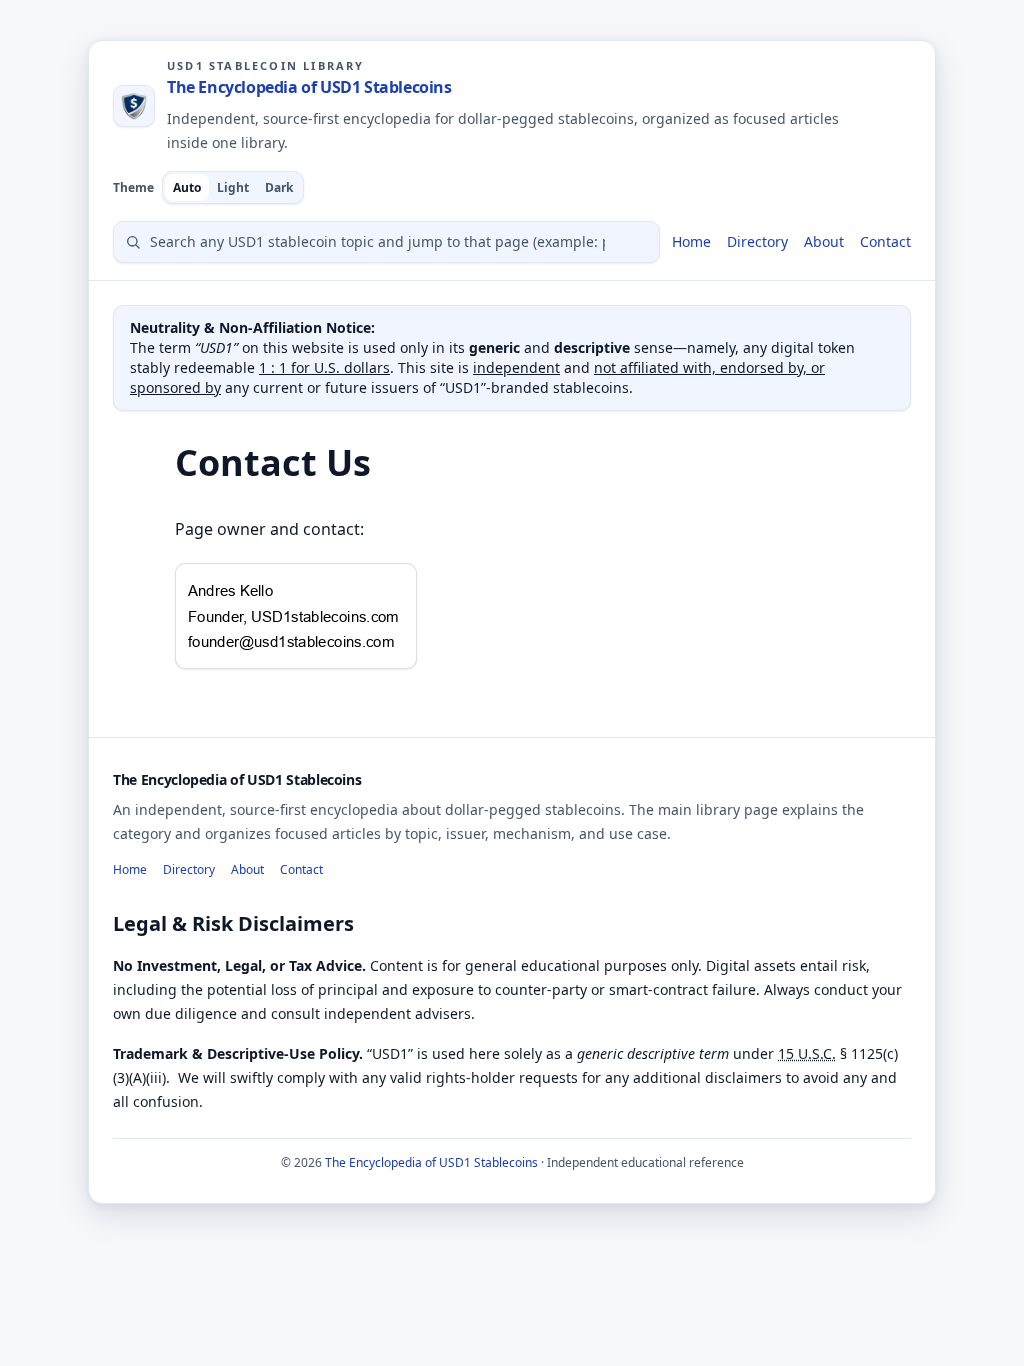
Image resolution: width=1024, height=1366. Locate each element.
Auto (187, 187)
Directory (757, 241)
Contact (885, 241)
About (824, 241)
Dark (279, 187)
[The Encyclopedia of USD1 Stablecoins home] (134, 106)
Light (233, 187)
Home (691, 241)
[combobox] (386, 242)
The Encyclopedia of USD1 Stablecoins (309, 87)
